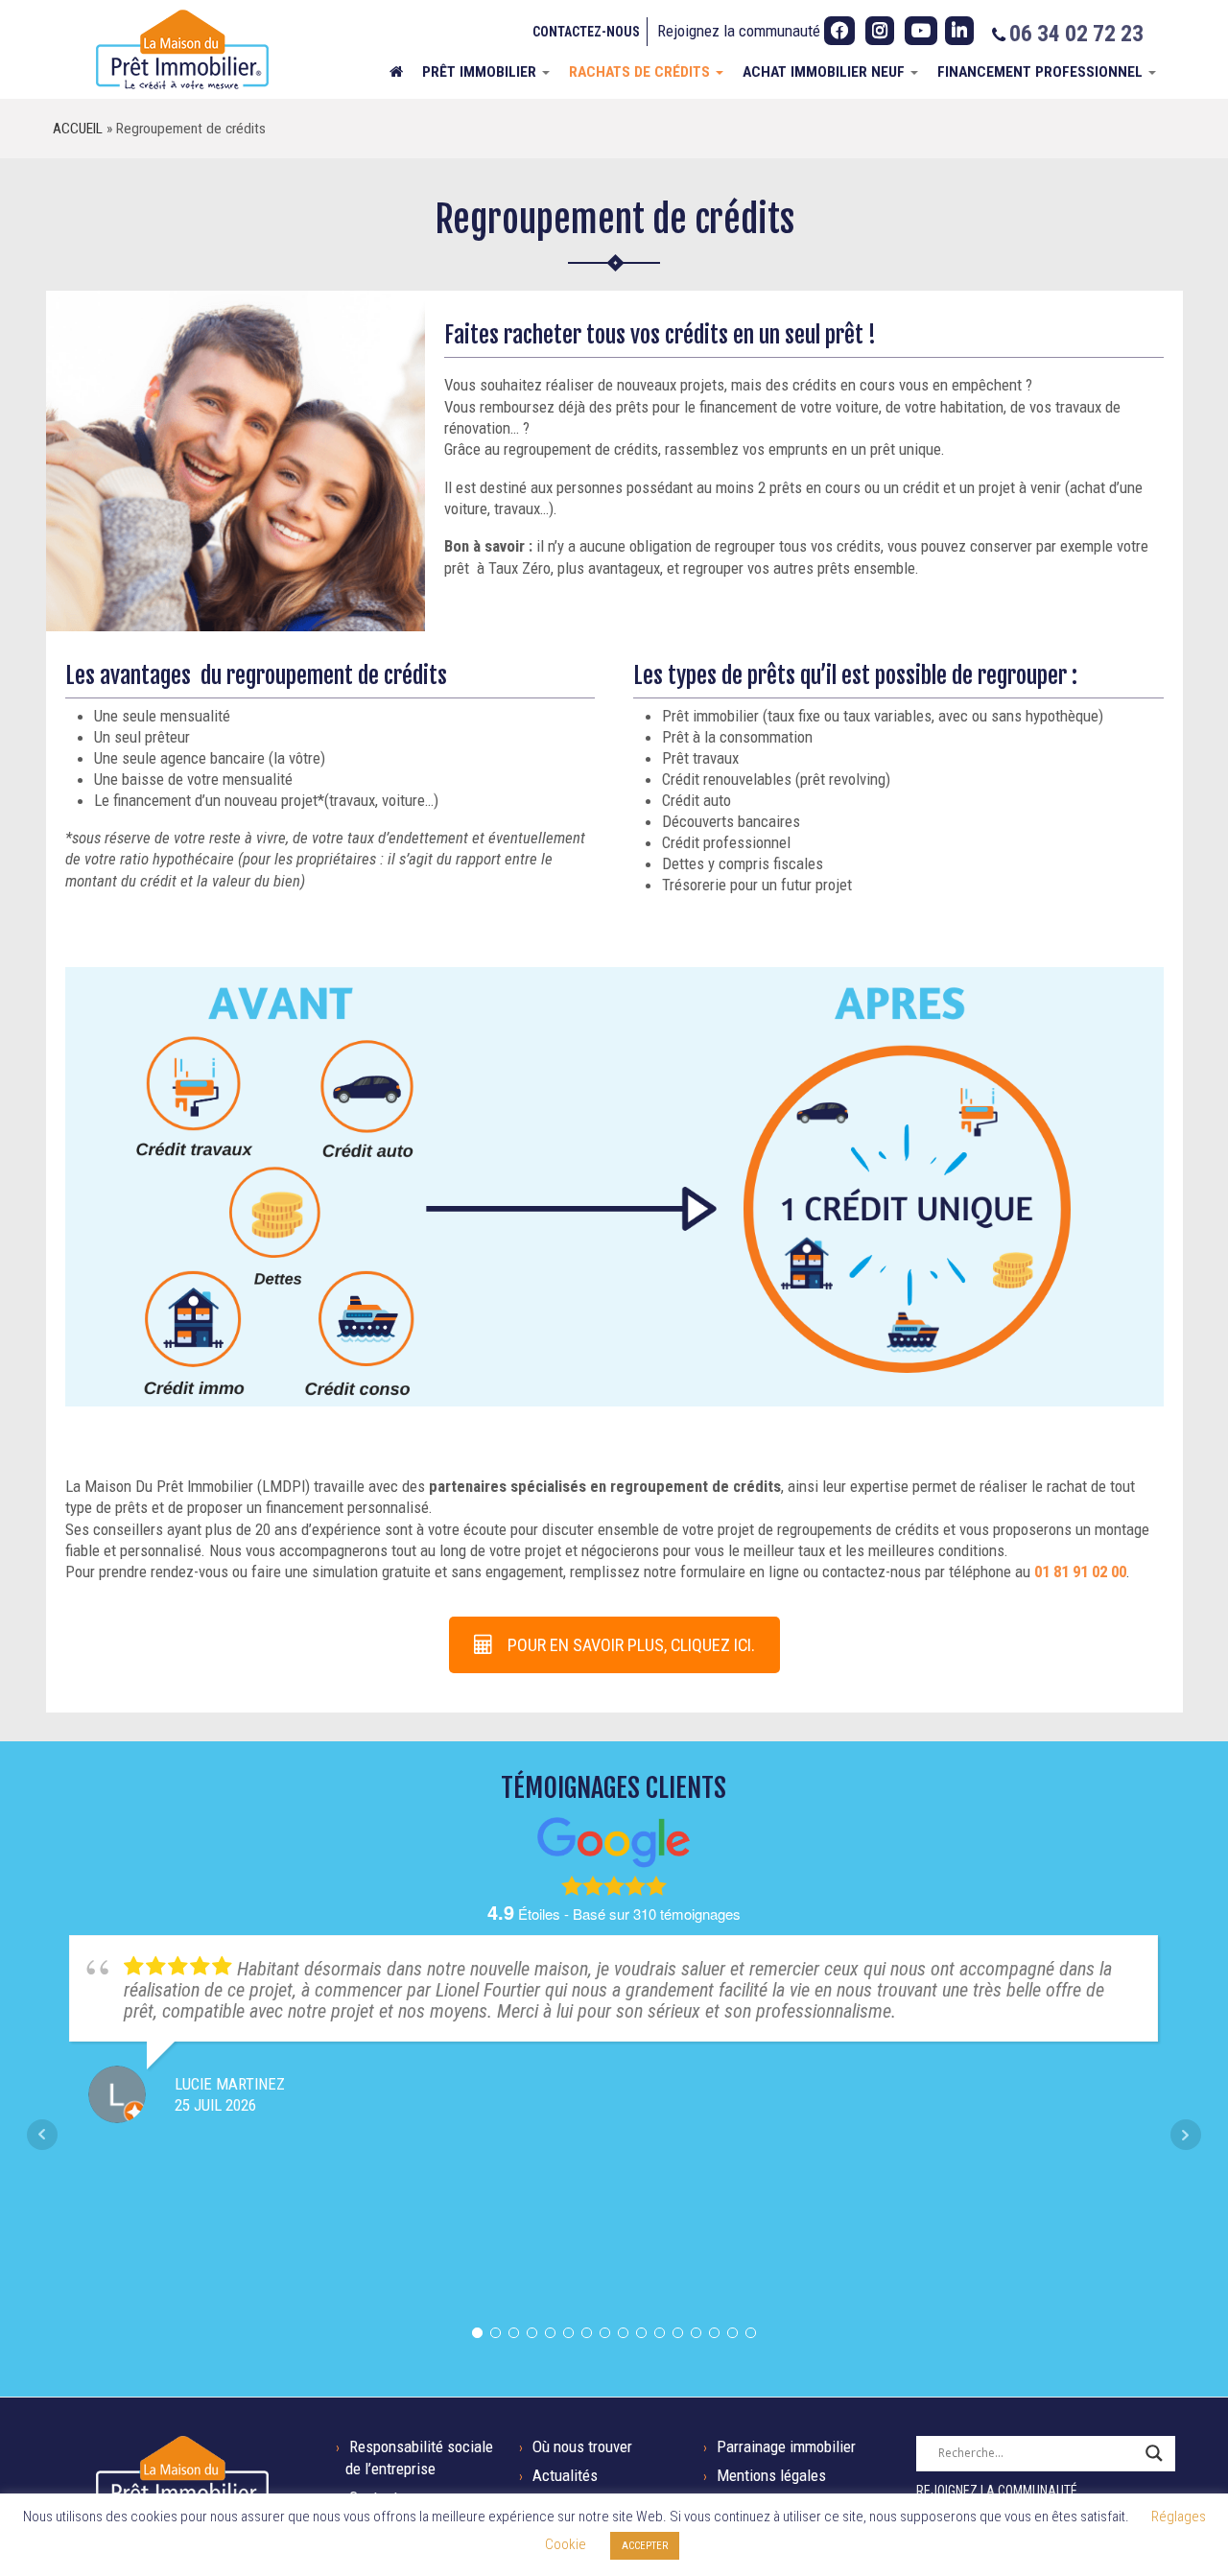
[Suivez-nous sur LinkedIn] (959, 31)
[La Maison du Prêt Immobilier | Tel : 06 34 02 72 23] (182, 49)
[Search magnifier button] (1154, 2453)
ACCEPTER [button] (645, 2546)
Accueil (78, 129)
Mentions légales (771, 2475)
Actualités (565, 2475)
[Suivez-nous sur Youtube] (921, 31)
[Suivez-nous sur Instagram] (880, 31)
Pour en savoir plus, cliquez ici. (631, 1645)
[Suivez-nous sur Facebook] (839, 31)
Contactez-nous (586, 32)
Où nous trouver (582, 2446)
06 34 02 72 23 (1076, 34)
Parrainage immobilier (786, 2446)
